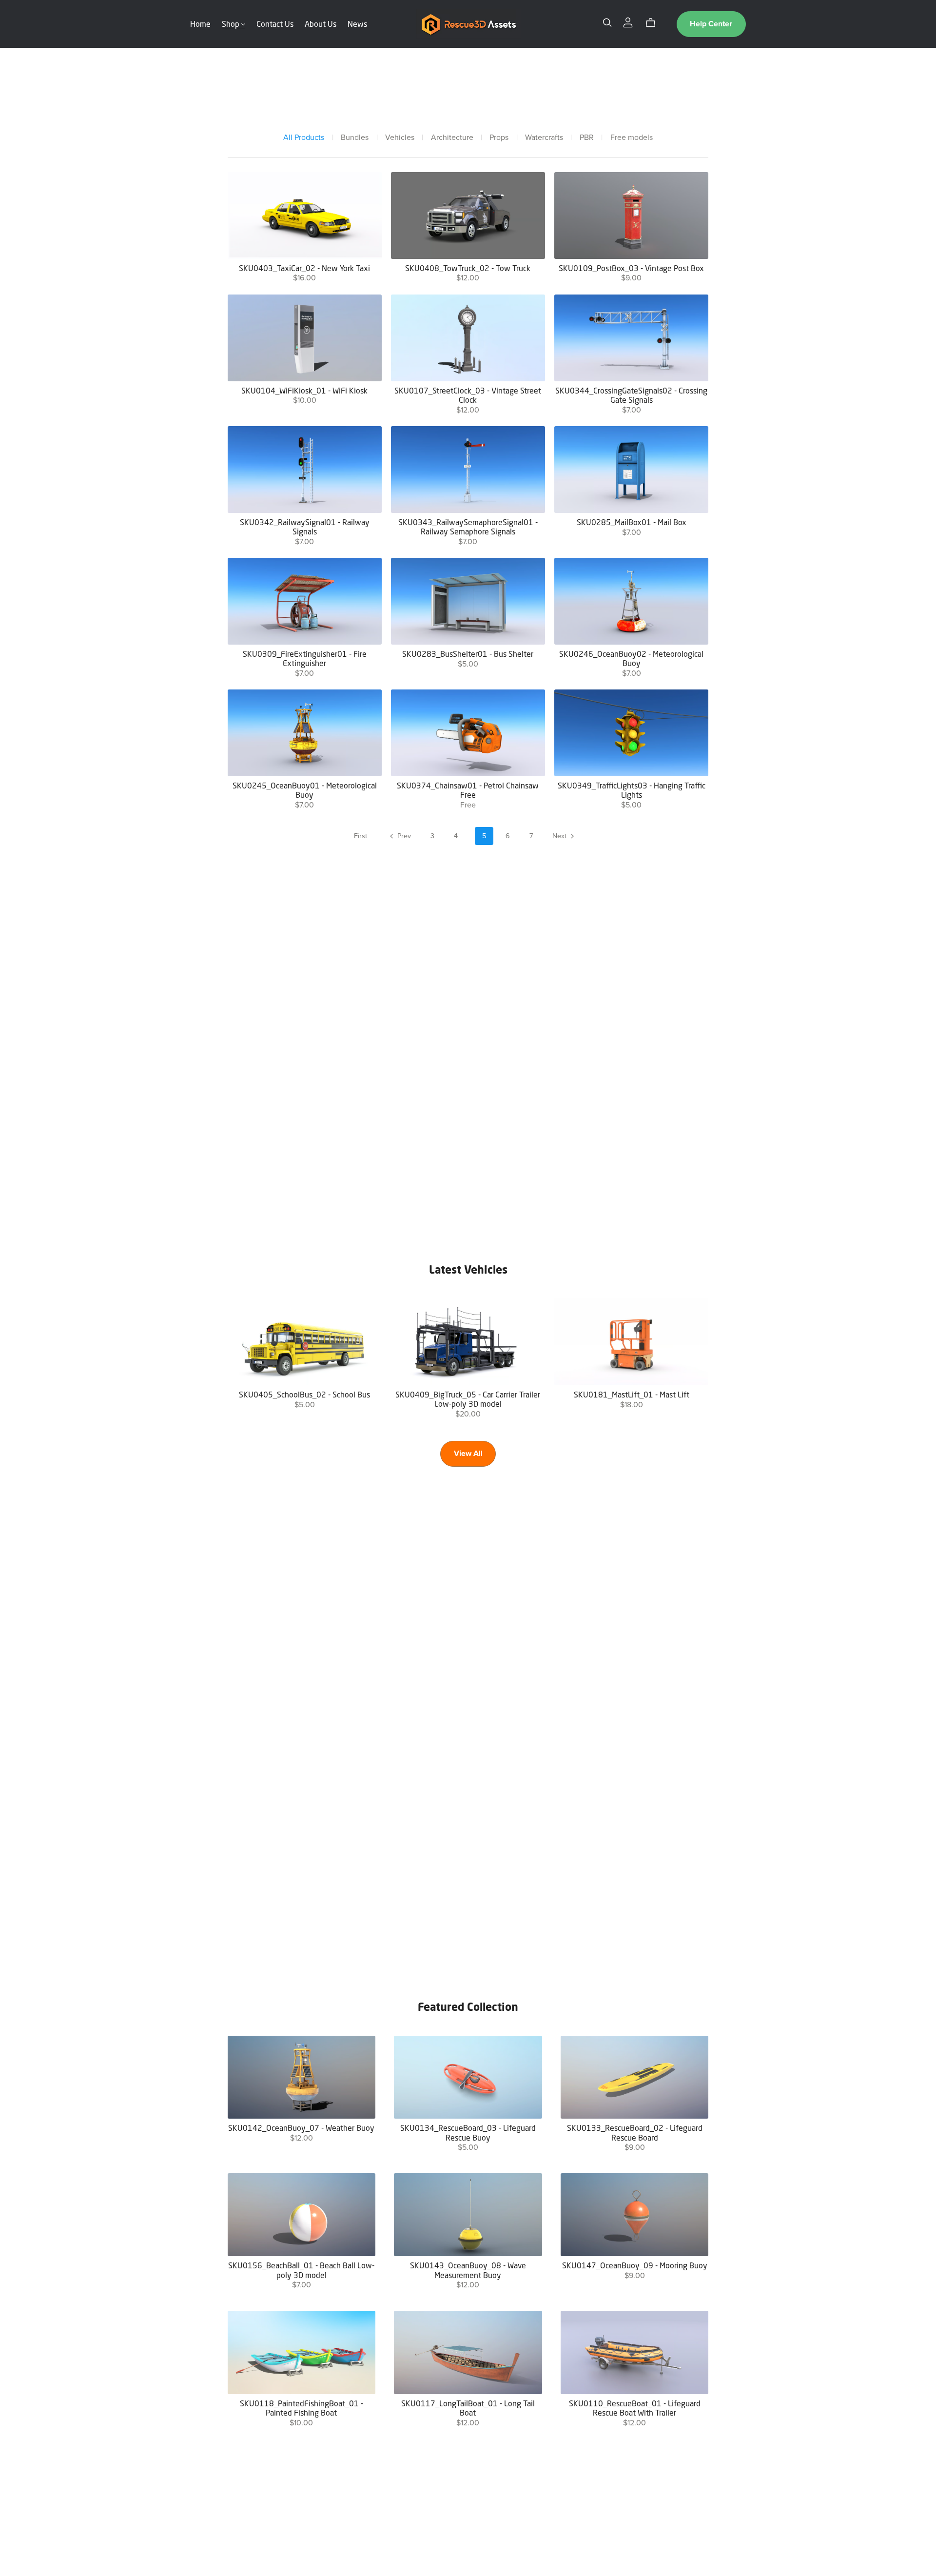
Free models (632, 138)
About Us (321, 24)
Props (499, 138)
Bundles (355, 138)
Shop (232, 24)
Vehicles (400, 138)
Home (200, 24)
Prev (403, 836)
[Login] (628, 22)
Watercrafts (544, 138)
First (361, 836)
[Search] (607, 23)
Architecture (452, 138)
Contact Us (275, 24)
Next (560, 836)
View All (468, 1454)
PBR (587, 138)
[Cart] (654, 23)
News (357, 24)
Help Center (711, 24)
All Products (304, 138)
